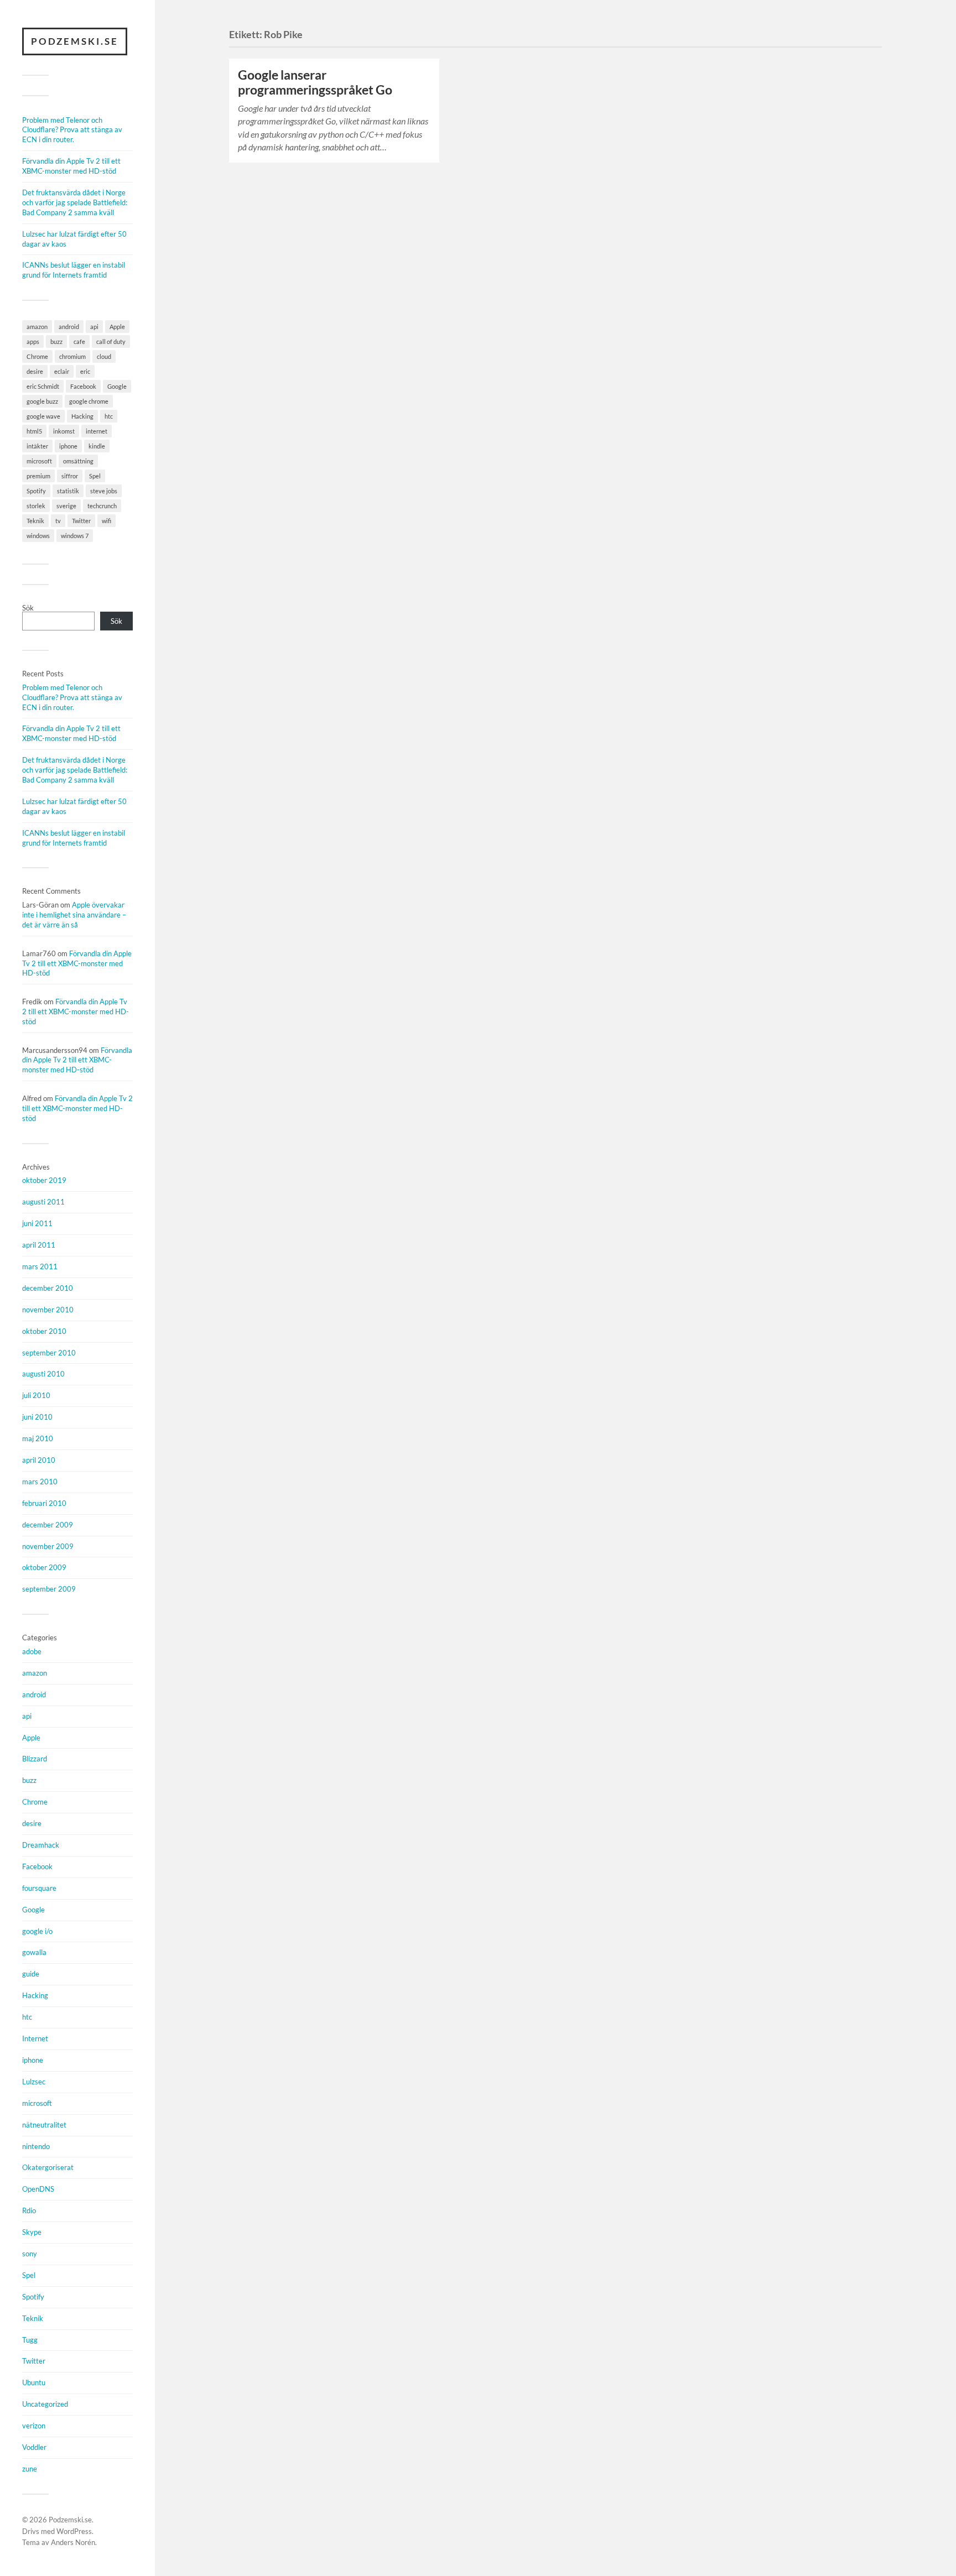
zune (30, 2469)
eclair (62, 371)
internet (97, 431)
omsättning (78, 461)
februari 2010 (44, 1503)
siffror (70, 476)
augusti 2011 (43, 1202)
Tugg (30, 2340)
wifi (106, 521)
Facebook (83, 386)
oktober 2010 (44, 1331)
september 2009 (49, 1589)
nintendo (36, 2146)
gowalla (34, 1952)
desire (35, 371)
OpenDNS (38, 2189)
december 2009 (48, 1525)
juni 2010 (37, 1417)
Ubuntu (34, 2382)
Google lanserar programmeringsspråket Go (315, 82)
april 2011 (39, 1245)
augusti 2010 (43, 1374)
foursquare (39, 1888)
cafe (79, 341)
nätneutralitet (44, 2125)
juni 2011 (37, 1223)
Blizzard (35, 1759)
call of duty (111, 341)
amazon (37, 327)
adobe (32, 1651)
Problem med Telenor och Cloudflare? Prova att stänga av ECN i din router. (72, 130)
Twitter (81, 521)
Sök (28, 608)
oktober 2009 (44, 1567)
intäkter (37, 446)
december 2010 (48, 1288)
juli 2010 (36, 1395)
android (69, 327)
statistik (68, 491)
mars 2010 (40, 1482)
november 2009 (48, 1546)
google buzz (42, 401)
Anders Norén (73, 2542)
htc (109, 416)
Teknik (35, 521)
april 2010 (39, 1460)
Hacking (82, 416)
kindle (97, 446)
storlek (36, 506)
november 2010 (48, 1310)
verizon (34, 2426)
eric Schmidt (43, 386)
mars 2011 (40, 1266)
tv (58, 521)
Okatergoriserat (48, 2167)
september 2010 (49, 1353)
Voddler (34, 2447)
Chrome (37, 356)
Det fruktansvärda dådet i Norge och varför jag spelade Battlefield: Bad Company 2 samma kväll (75, 202)
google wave (43, 416)
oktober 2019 (44, 1180)
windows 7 (75, 536)
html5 (34, 431)
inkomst (64, 431)
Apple (117, 327)
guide (31, 1974)
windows (38, 536)
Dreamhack (41, 1845)
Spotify (36, 491)
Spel (95, 476)
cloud (104, 356)
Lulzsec (34, 2082)
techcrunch (102, 506)
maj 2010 (38, 1438)
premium (38, 476)
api (94, 327)
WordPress (74, 2531)
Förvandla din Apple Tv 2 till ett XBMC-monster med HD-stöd (71, 166)
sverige (66, 506)
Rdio (29, 2210)
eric (85, 371)
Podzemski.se (75, 41)
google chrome (89, 401)
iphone (68, 446)
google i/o (37, 1931)
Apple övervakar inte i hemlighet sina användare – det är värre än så (74, 915)
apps (33, 341)
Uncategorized (45, 2404)
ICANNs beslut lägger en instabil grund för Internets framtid (74, 270)
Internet (35, 2038)
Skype (32, 2232)
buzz (56, 341)
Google (117, 386)
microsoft (39, 461)
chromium (72, 356)
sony (30, 2254)
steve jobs (104, 491)
